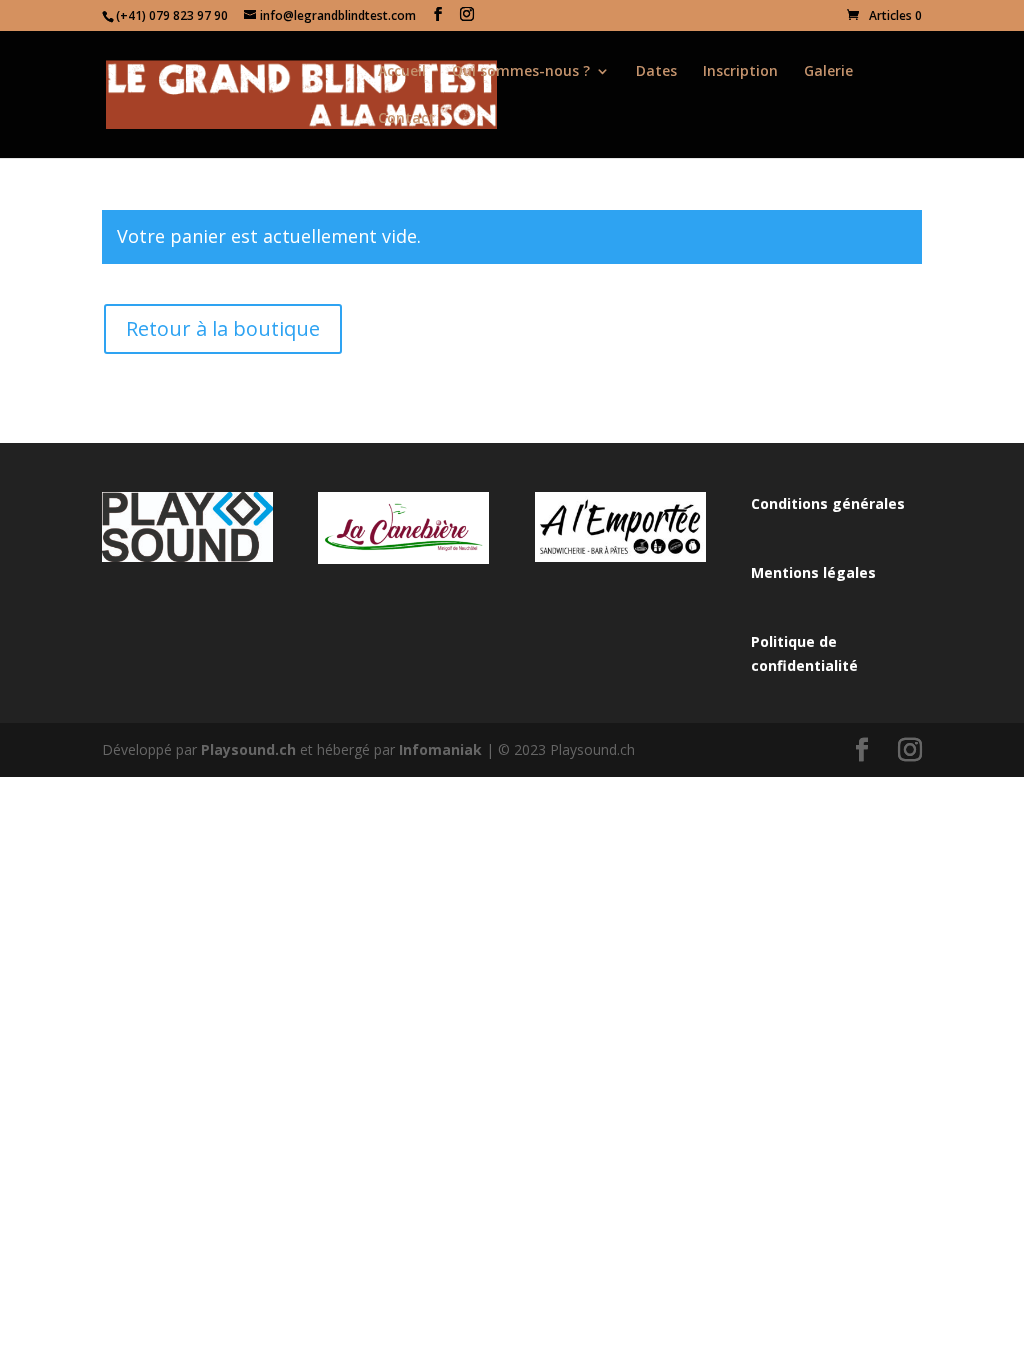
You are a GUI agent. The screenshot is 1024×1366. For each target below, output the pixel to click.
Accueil (402, 72)
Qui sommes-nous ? (521, 72)
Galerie (828, 72)
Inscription (740, 72)
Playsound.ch (248, 749)
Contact (406, 119)
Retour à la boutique (223, 328)
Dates (656, 72)
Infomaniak (440, 749)
